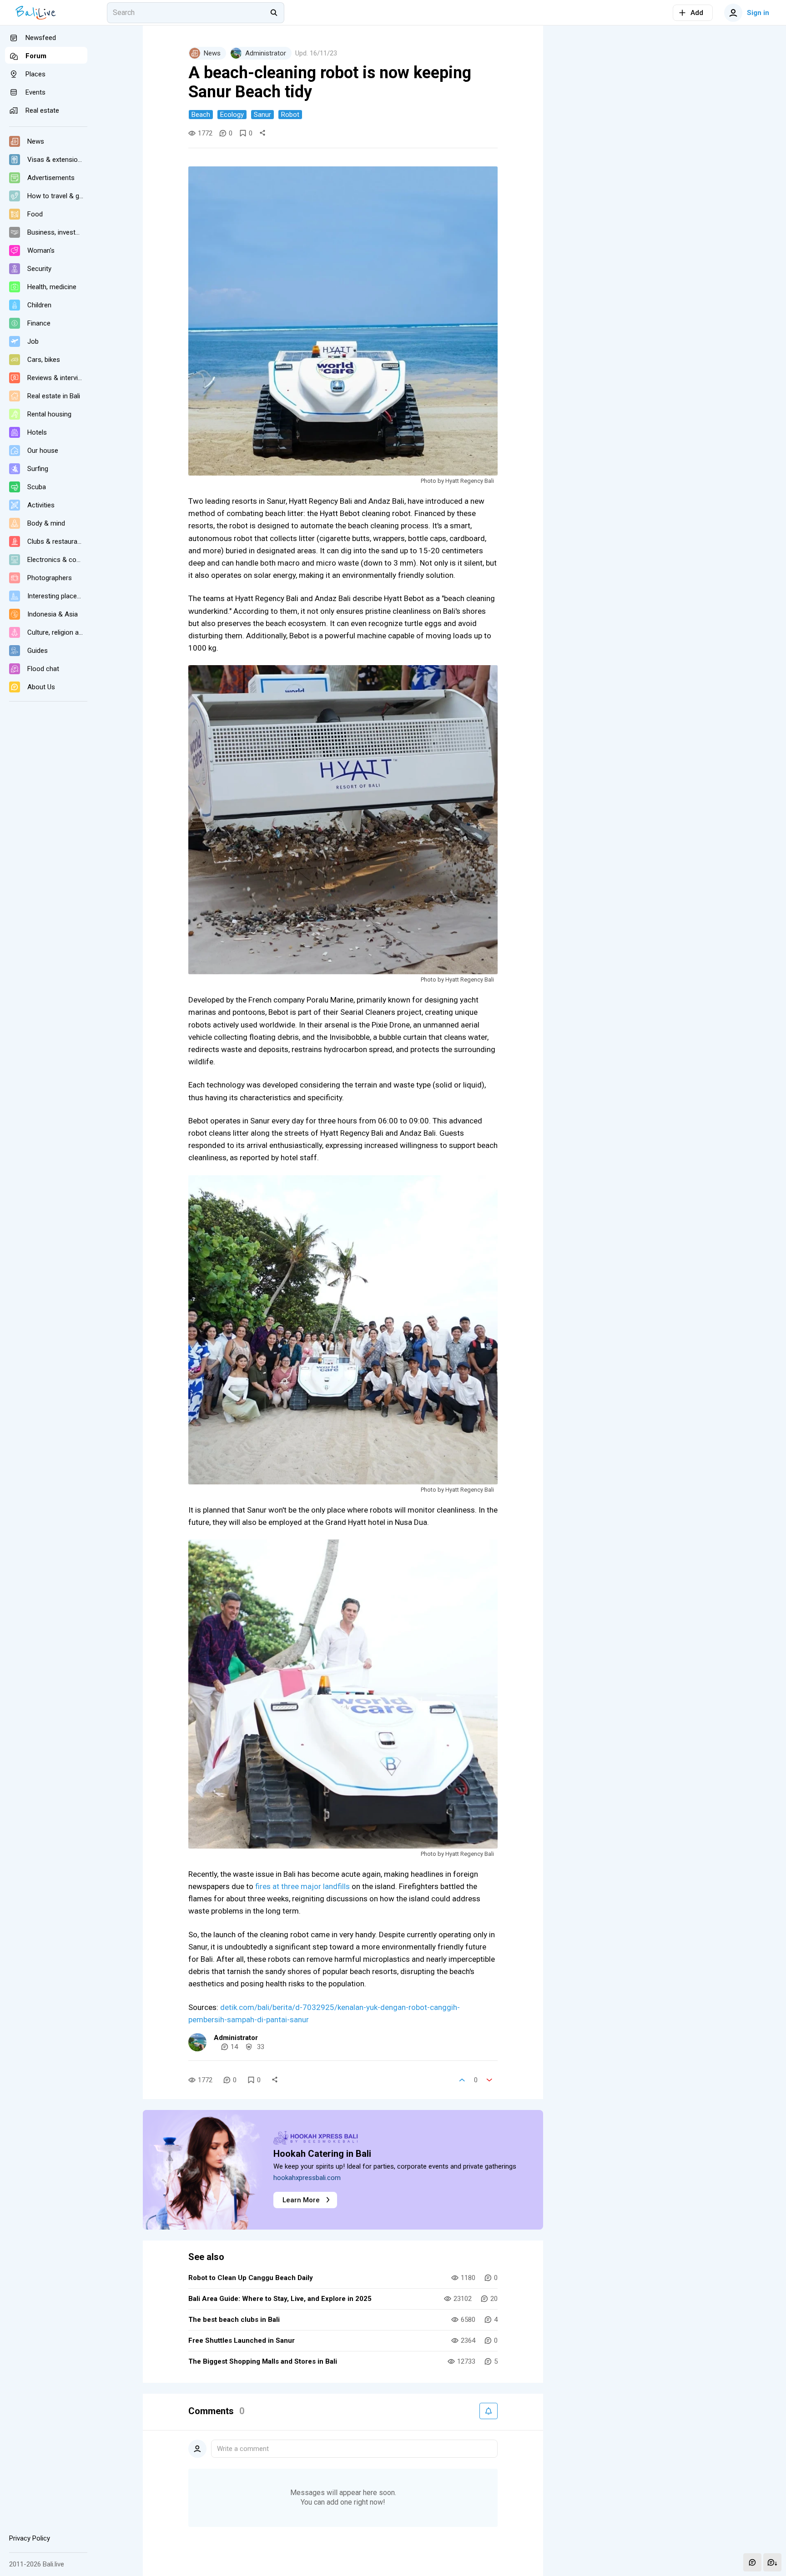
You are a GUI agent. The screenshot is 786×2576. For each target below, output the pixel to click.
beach (201, 115)
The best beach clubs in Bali (234, 2320)
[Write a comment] (752, 2562)
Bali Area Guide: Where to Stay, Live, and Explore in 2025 (280, 2299)
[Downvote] (489, 2080)
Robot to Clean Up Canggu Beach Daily (251, 2278)
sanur (262, 115)
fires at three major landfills (303, 1886)
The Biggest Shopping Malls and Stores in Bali (263, 2361)
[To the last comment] (772, 2562)
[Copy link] (262, 133)
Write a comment (243, 2449)
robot (290, 115)
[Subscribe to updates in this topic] (489, 2411)
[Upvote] (462, 2080)
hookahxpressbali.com (307, 2178)
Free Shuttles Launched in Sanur (242, 2340)
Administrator (236, 2038)
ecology (232, 115)
